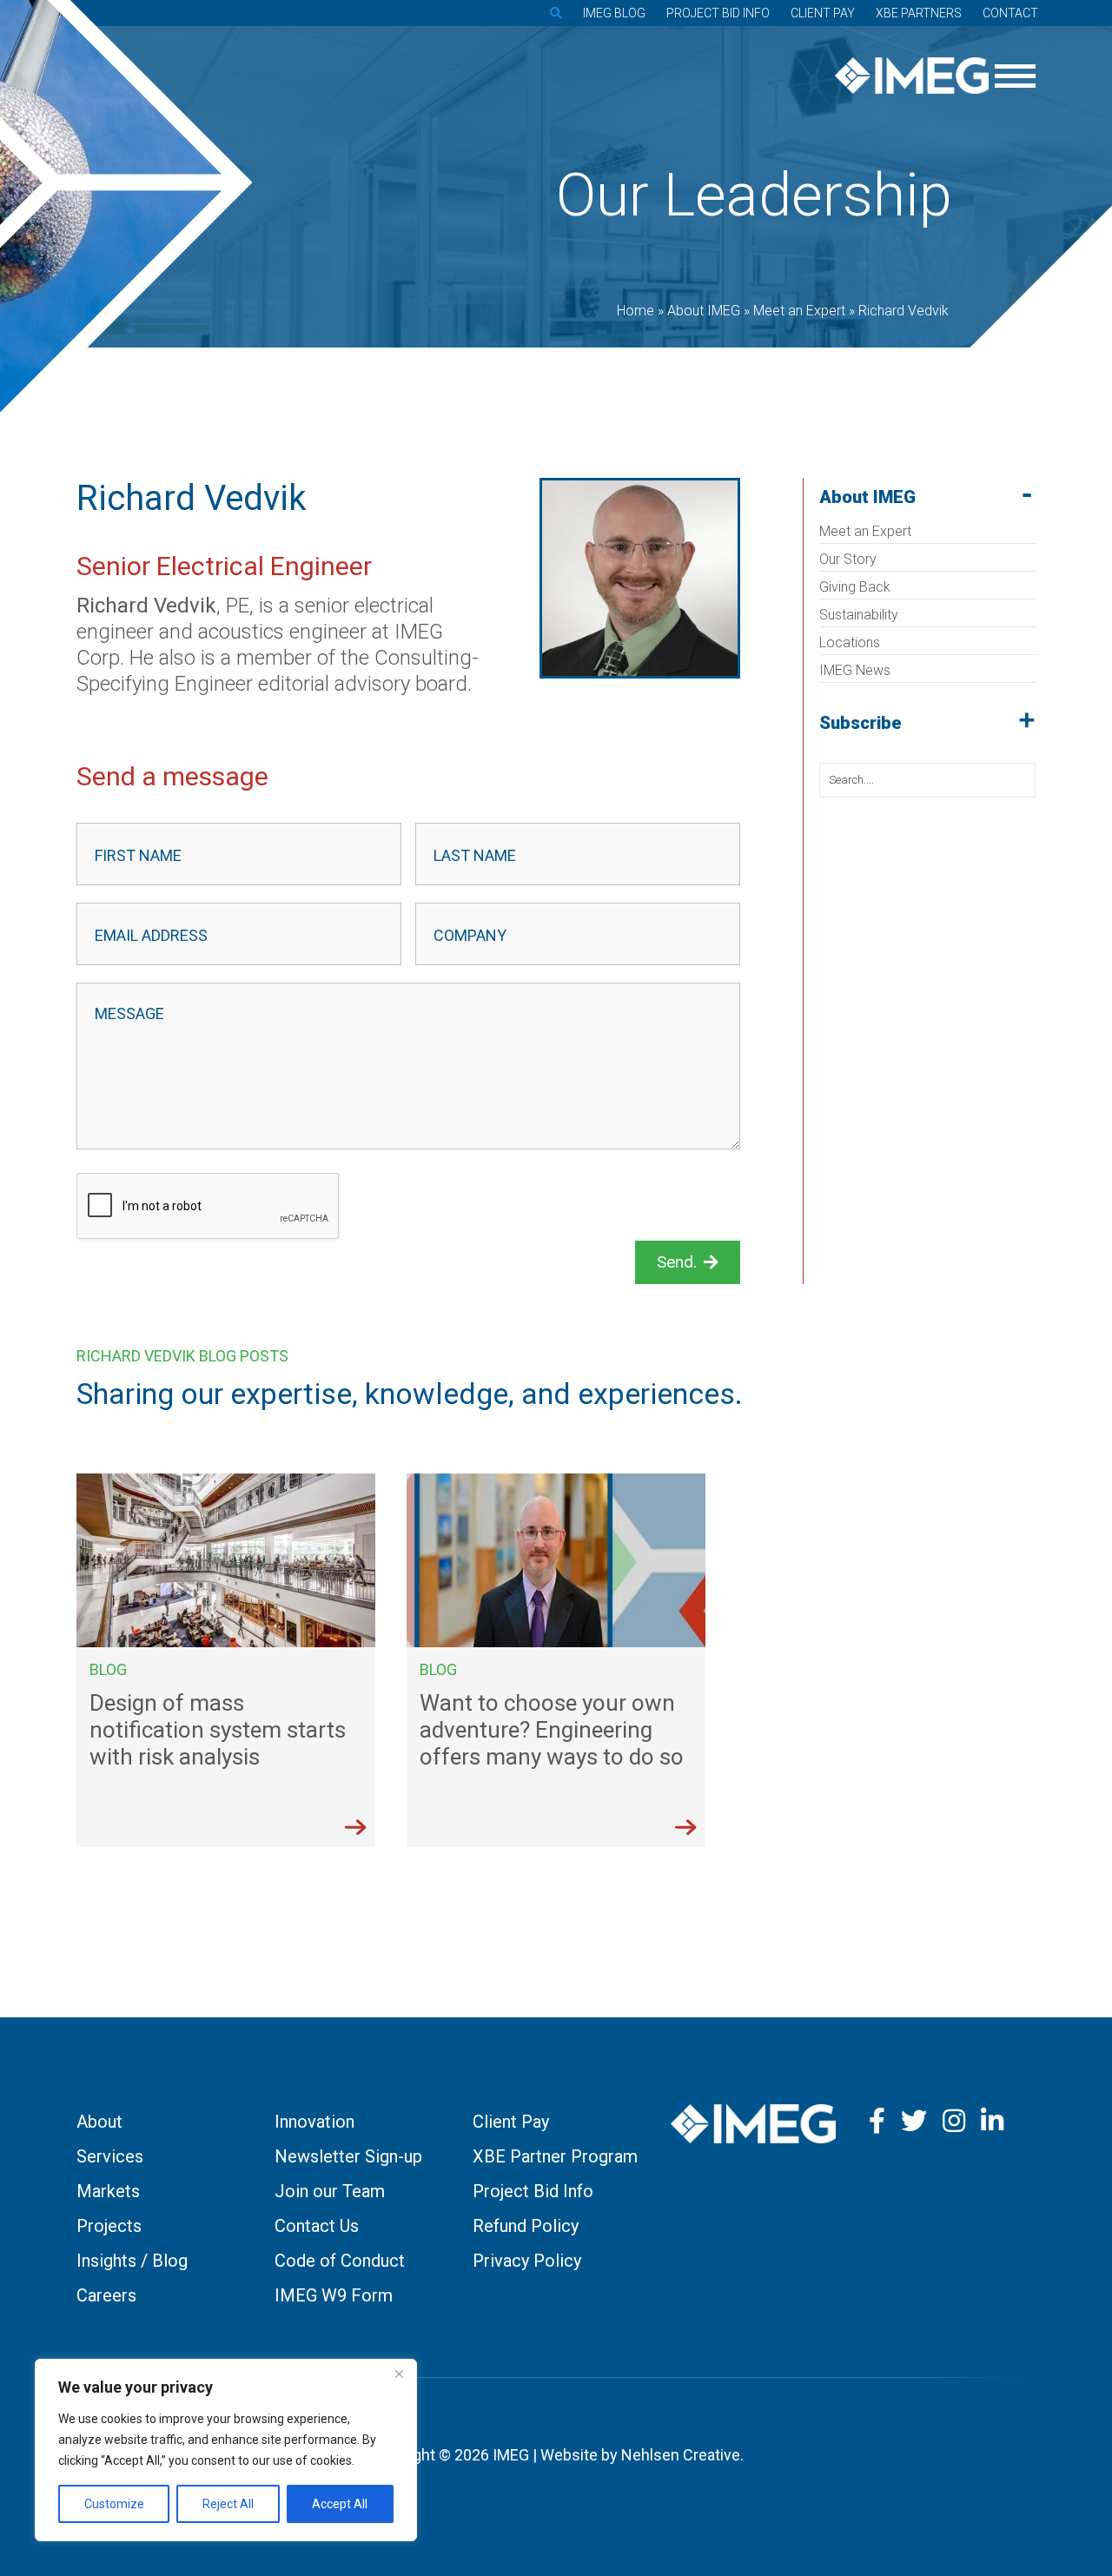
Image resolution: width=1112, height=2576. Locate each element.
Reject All (228, 2504)
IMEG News (855, 670)
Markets (108, 2191)
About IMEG (867, 497)
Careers (106, 2295)
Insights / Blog (132, 2261)
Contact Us (317, 2226)
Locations (850, 642)
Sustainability (859, 615)
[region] (226, 2450)
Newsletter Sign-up (348, 2156)
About (99, 2122)
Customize (114, 2504)
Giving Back (855, 587)
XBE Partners (919, 13)
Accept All (340, 2504)
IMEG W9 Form (334, 2295)
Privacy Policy (527, 2261)
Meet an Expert (865, 531)
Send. (677, 1262)
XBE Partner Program (555, 2156)
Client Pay (823, 13)
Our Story (848, 559)
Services (110, 2156)
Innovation (314, 2122)
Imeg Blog (614, 13)
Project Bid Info (718, 13)
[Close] (399, 2374)
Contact (1010, 13)
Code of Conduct (340, 2261)
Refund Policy (526, 2226)
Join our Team (330, 2191)
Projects (109, 2226)
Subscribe (860, 723)
